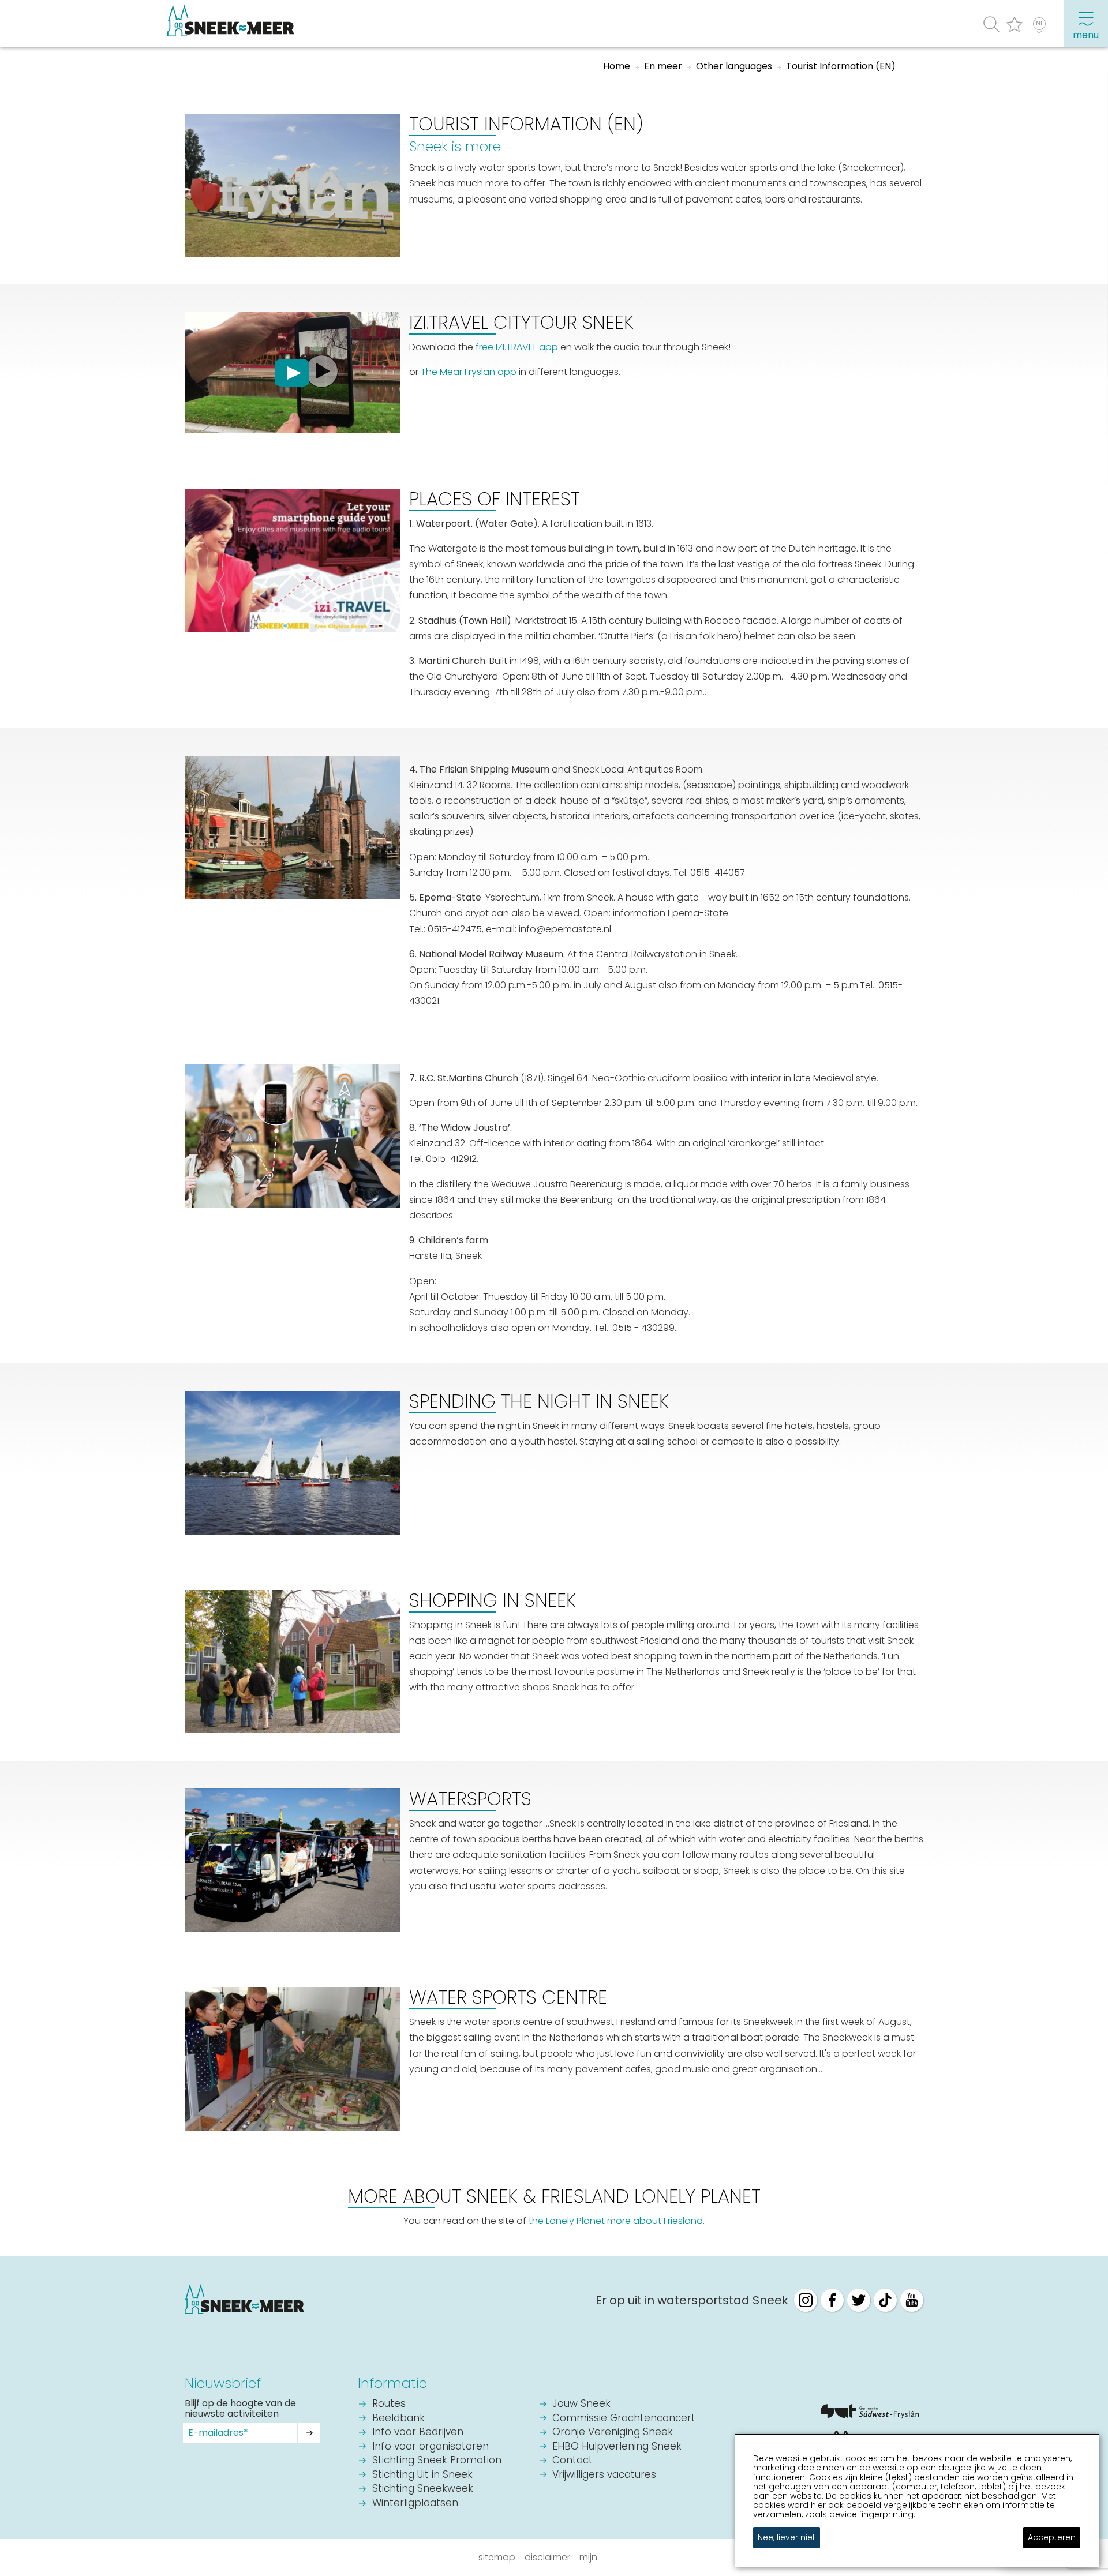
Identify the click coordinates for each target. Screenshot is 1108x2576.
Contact (572, 2461)
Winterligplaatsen (415, 2504)
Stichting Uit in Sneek (422, 2475)
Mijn (588, 2557)
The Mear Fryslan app (469, 372)
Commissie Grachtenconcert (624, 2419)
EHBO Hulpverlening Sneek (617, 2447)
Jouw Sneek (581, 2404)
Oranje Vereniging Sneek (613, 2433)
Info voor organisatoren (431, 2447)
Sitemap (497, 2557)
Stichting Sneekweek (423, 2489)
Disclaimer (547, 2557)
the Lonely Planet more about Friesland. (617, 2221)
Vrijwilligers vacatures (604, 2475)
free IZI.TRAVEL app (517, 347)
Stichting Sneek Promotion (437, 2461)
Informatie (392, 2383)
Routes (389, 2404)
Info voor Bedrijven (418, 2433)
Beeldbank (398, 2419)
